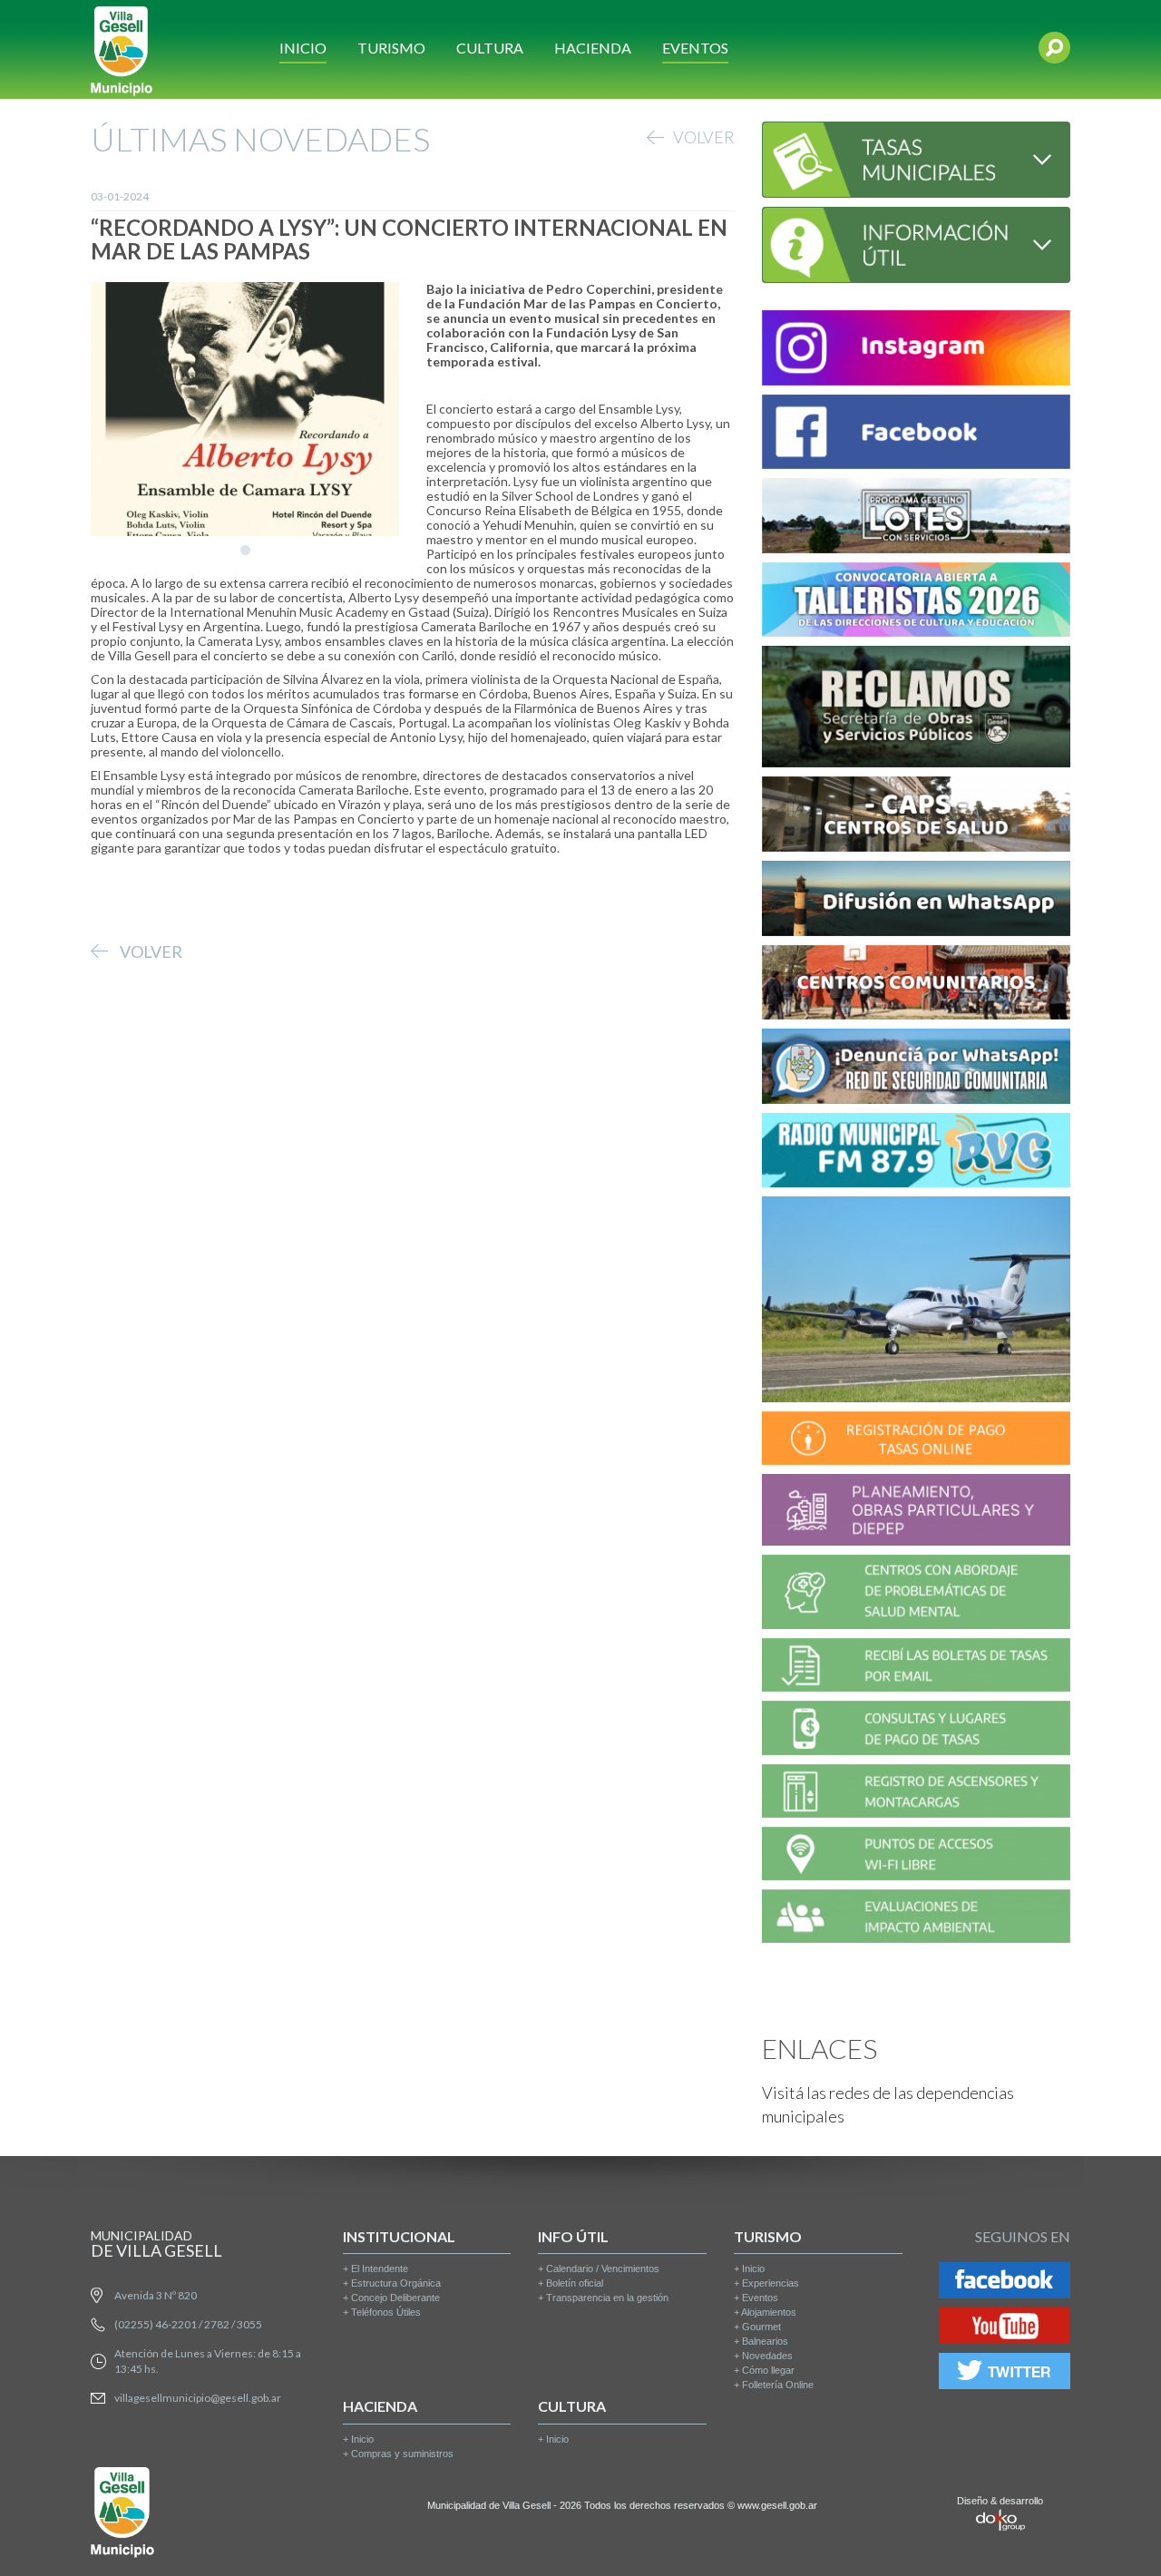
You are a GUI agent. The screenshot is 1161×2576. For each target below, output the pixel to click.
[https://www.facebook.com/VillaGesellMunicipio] (916, 435)
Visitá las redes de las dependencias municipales (888, 2104)
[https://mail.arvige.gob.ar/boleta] (916, 1668)
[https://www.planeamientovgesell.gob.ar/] (916, 1512)
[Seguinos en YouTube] (1005, 2329)
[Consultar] (916, 157)
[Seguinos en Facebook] (1005, 2283)
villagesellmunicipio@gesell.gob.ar (198, 2398)
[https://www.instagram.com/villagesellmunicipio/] (916, 351)
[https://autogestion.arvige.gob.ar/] (916, 1441)
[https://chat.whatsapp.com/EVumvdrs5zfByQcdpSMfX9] (916, 901)
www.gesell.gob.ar (777, 2505)
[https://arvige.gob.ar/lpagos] (916, 1731)
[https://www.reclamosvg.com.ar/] (916, 710)
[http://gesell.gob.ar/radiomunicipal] (916, 1153)
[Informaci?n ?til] (916, 243)
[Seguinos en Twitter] (1005, 2374)
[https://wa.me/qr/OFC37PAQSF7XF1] (916, 1069)
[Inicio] (122, 49)
